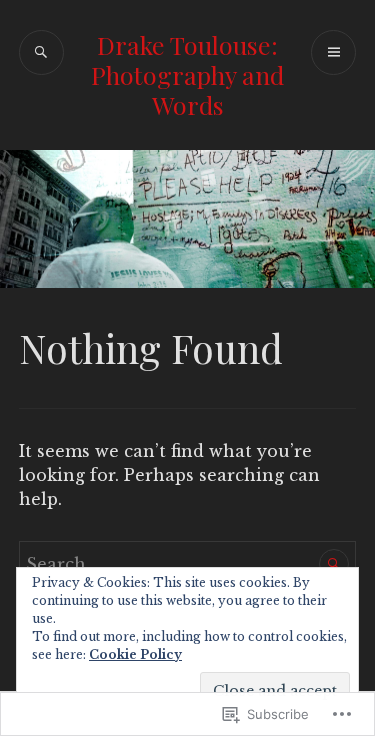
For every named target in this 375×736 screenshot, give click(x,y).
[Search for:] (188, 564)
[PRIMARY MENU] (333, 52)
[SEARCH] (41, 52)
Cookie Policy (135, 654)
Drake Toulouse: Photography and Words (187, 74)
